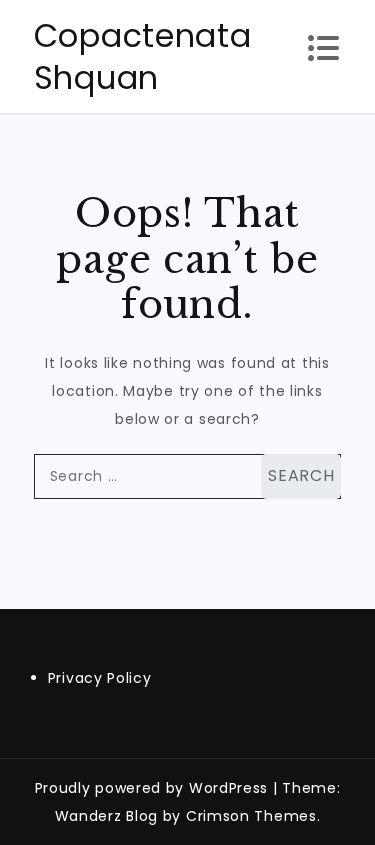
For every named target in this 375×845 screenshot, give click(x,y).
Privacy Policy (100, 678)
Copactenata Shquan (143, 56)
